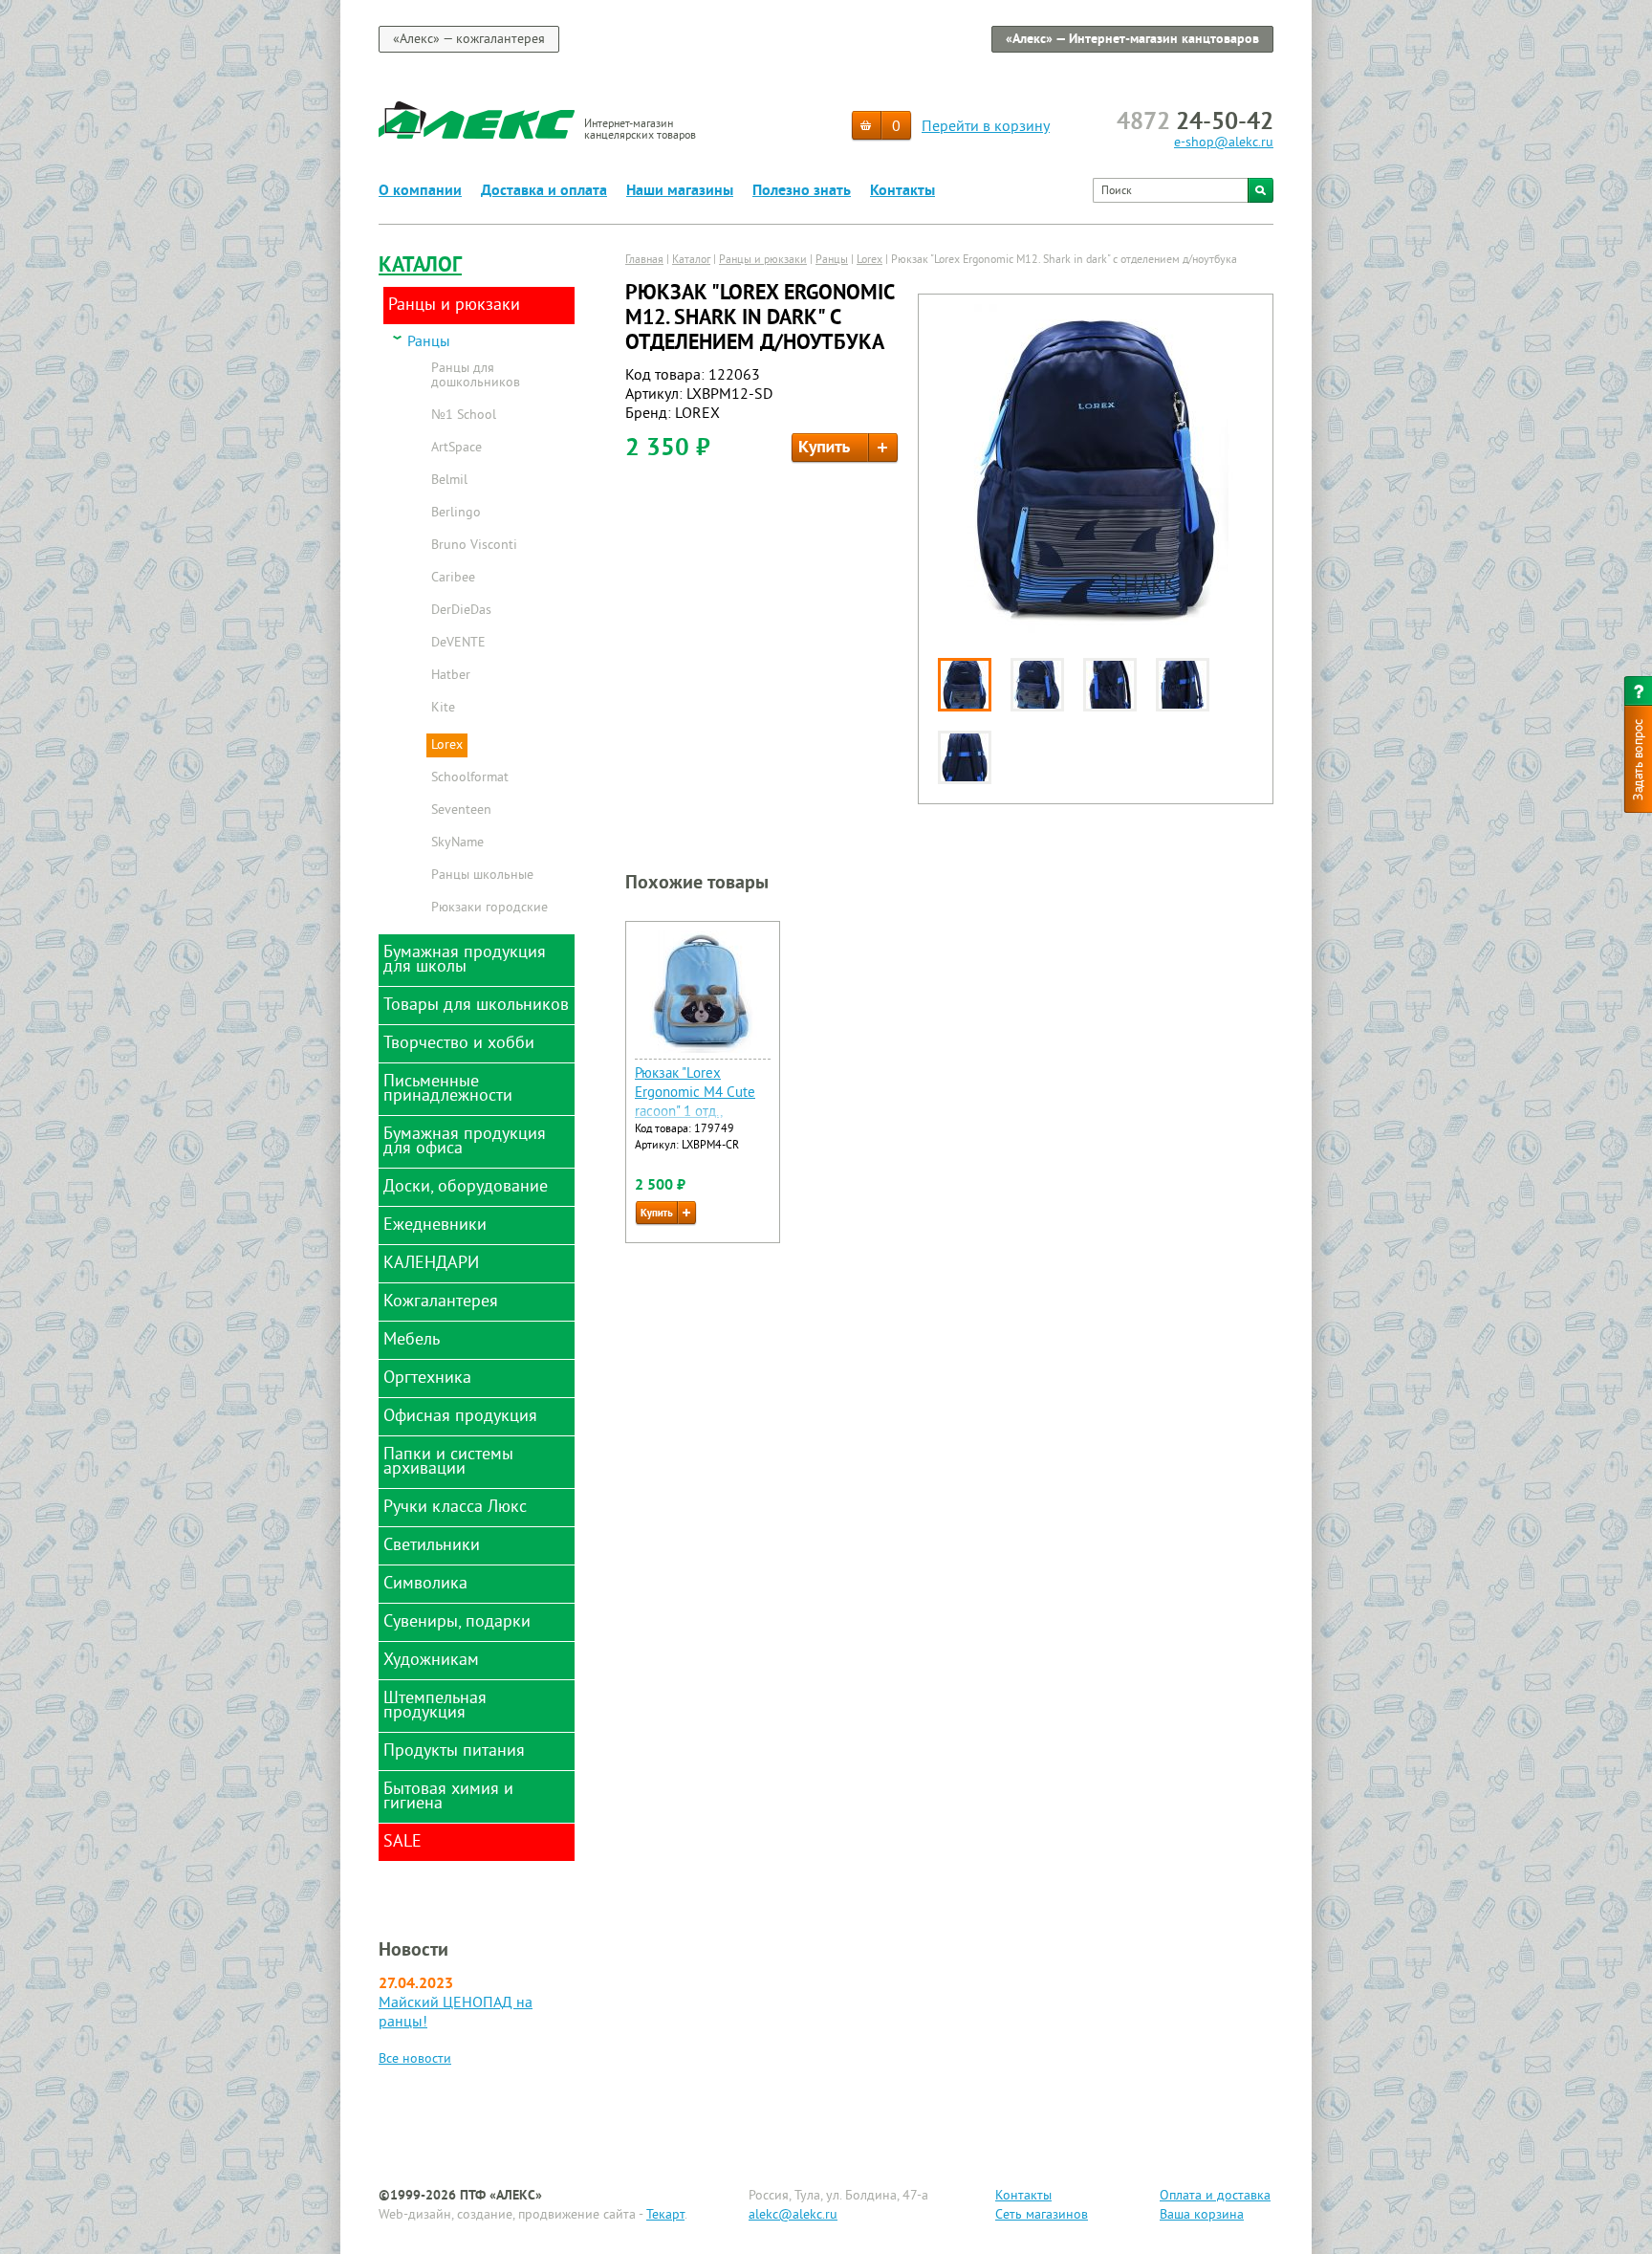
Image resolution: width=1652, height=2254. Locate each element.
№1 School (464, 416)
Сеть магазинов (1042, 2215)
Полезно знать (802, 191)
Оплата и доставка (1215, 2196)
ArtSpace (456, 449)
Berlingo (456, 514)
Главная (644, 261)
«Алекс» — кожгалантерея (469, 40)
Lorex (447, 745)
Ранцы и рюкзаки (763, 261)
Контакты (902, 191)
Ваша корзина (1202, 2215)
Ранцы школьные (482, 876)
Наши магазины (680, 191)
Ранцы (429, 343)
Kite (443, 709)
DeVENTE (458, 644)
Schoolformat (470, 778)
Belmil (449, 481)
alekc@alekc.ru (793, 2215)
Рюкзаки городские (489, 908)
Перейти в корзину (986, 127)
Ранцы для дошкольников (476, 376)
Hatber (451, 676)
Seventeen (461, 811)
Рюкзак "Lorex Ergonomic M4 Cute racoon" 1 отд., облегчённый (695, 1103)
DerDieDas (461, 611)
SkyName (457, 843)
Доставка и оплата (544, 191)
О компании (420, 191)
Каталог (420, 266)
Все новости (415, 2059)
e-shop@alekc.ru (1224, 143)
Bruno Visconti (474, 546)
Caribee (453, 579)
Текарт (665, 2215)
